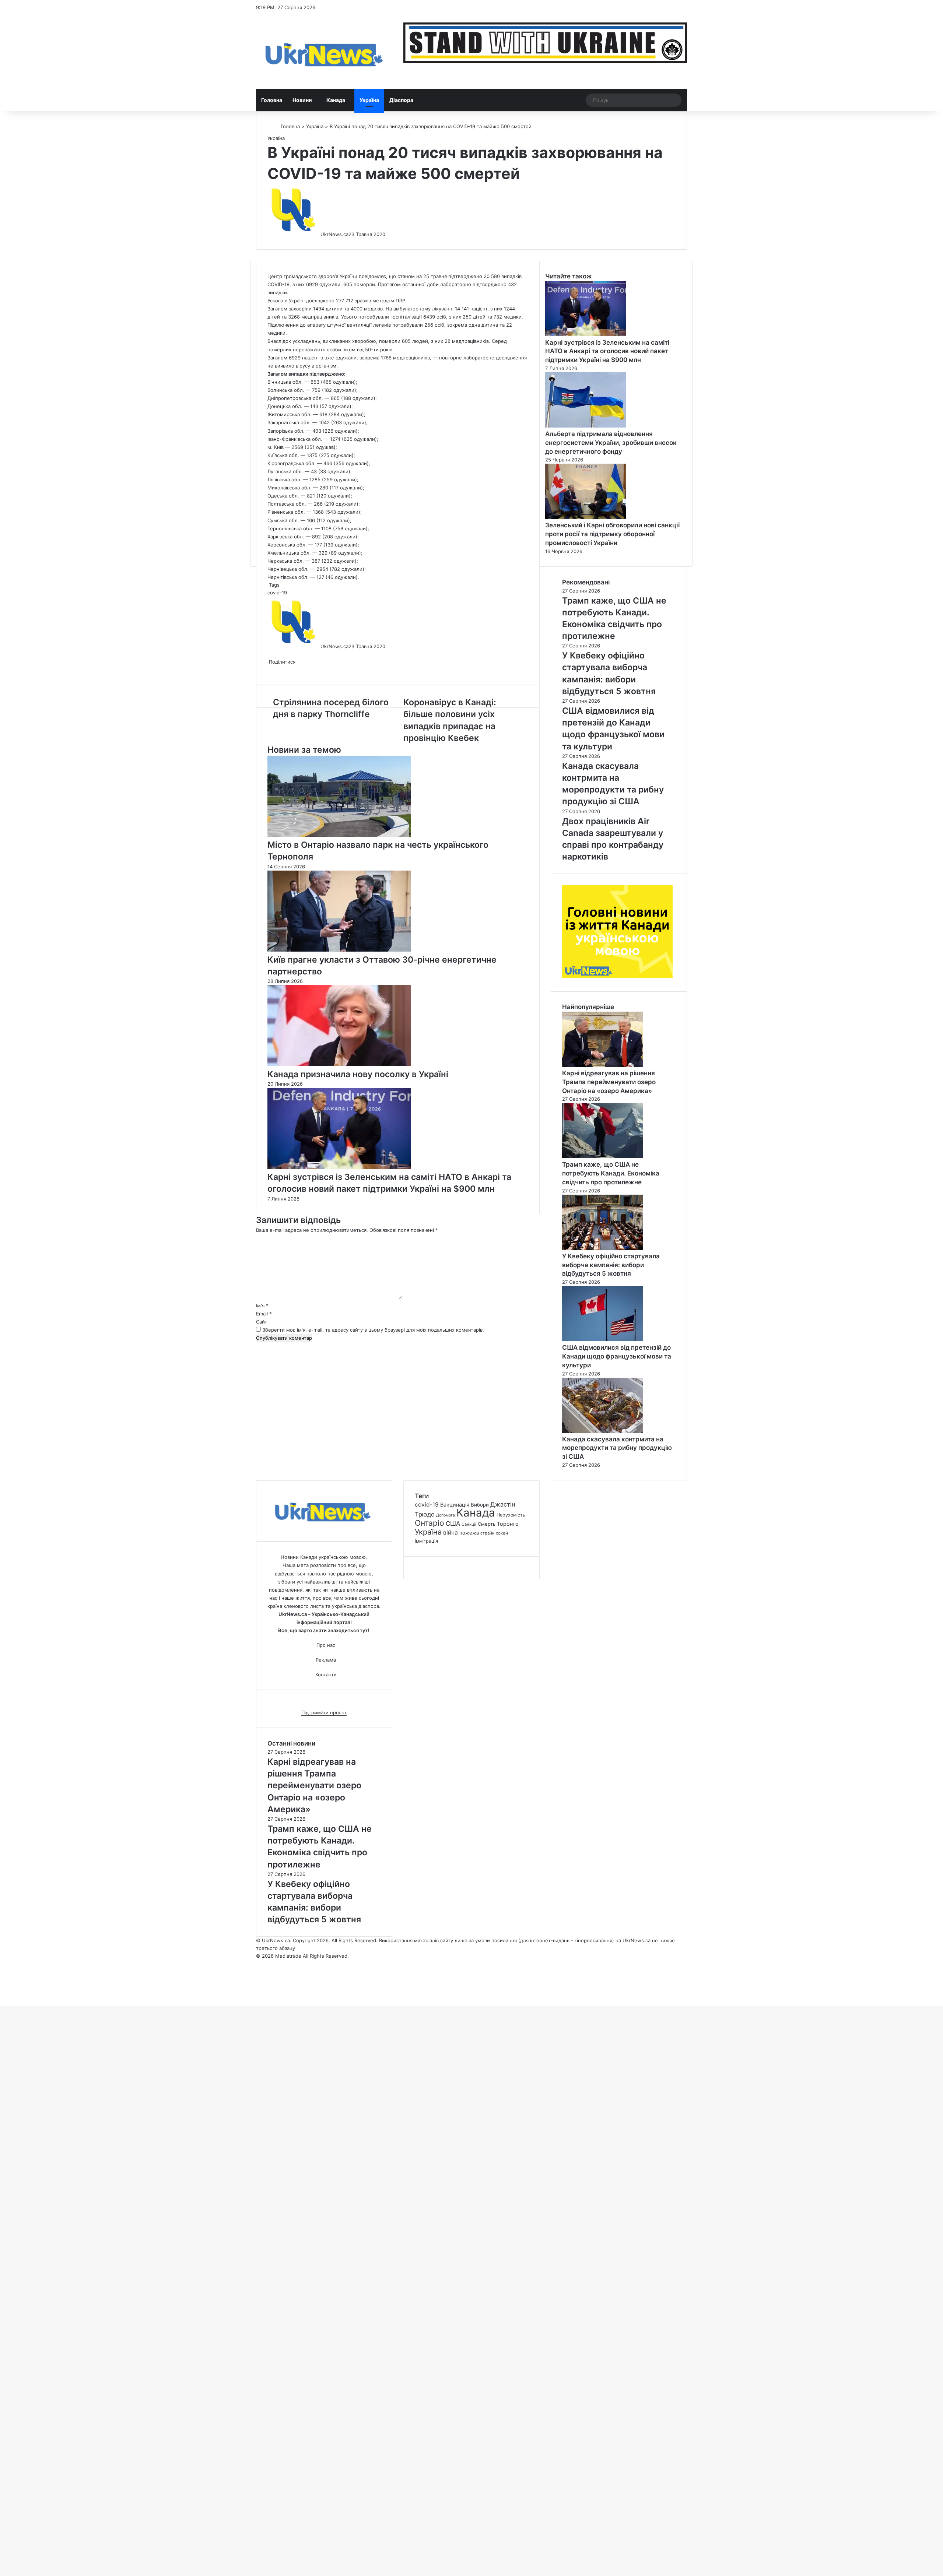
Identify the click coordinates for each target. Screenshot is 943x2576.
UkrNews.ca (334, 234)
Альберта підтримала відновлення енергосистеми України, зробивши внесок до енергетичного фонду (611, 443)
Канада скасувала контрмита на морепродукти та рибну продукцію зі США (617, 1448)
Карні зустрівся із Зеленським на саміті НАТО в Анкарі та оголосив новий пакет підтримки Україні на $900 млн (607, 351)
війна (451, 1533)
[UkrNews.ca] (324, 52)
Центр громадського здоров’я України (312, 276)
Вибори (480, 1505)
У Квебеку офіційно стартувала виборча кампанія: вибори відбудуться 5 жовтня (611, 1265)
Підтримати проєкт (324, 1712)
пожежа (469, 1533)
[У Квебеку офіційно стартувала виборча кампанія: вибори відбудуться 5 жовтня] (603, 1248)
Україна (369, 100)
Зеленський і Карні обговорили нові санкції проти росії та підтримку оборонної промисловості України (612, 534)
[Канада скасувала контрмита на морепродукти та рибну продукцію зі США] (603, 1431)
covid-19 (277, 593)
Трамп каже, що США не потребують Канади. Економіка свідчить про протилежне (611, 1173)
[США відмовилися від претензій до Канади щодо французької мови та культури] (603, 1339)
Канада (336, 100)
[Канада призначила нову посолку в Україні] (339, 1064)
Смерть (487, 1524)
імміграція (426, 1541)
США (453, 1524)
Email (264, 1314)
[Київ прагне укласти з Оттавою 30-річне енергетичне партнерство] (339, 950)
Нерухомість (511, 1515)
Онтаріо (430, 1523)
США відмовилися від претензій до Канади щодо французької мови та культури (617, 1356)
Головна (272, 100)
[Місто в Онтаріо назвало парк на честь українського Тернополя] (339, 835)
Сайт (262, 1322)
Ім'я (262, 1305)
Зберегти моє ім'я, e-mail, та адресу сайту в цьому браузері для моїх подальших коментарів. (373, 1330)
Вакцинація (455, 1505)
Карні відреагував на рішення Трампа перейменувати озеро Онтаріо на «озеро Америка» (609, 1082)
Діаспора (401, 100)
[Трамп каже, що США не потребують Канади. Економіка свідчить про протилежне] (603, 1156)
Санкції (469, 1524)
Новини (302, 100)
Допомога (446, 1515)
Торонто (508, 1524)
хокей (502, 1533)
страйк (487, 1533)
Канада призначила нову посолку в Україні (358, 1074)
